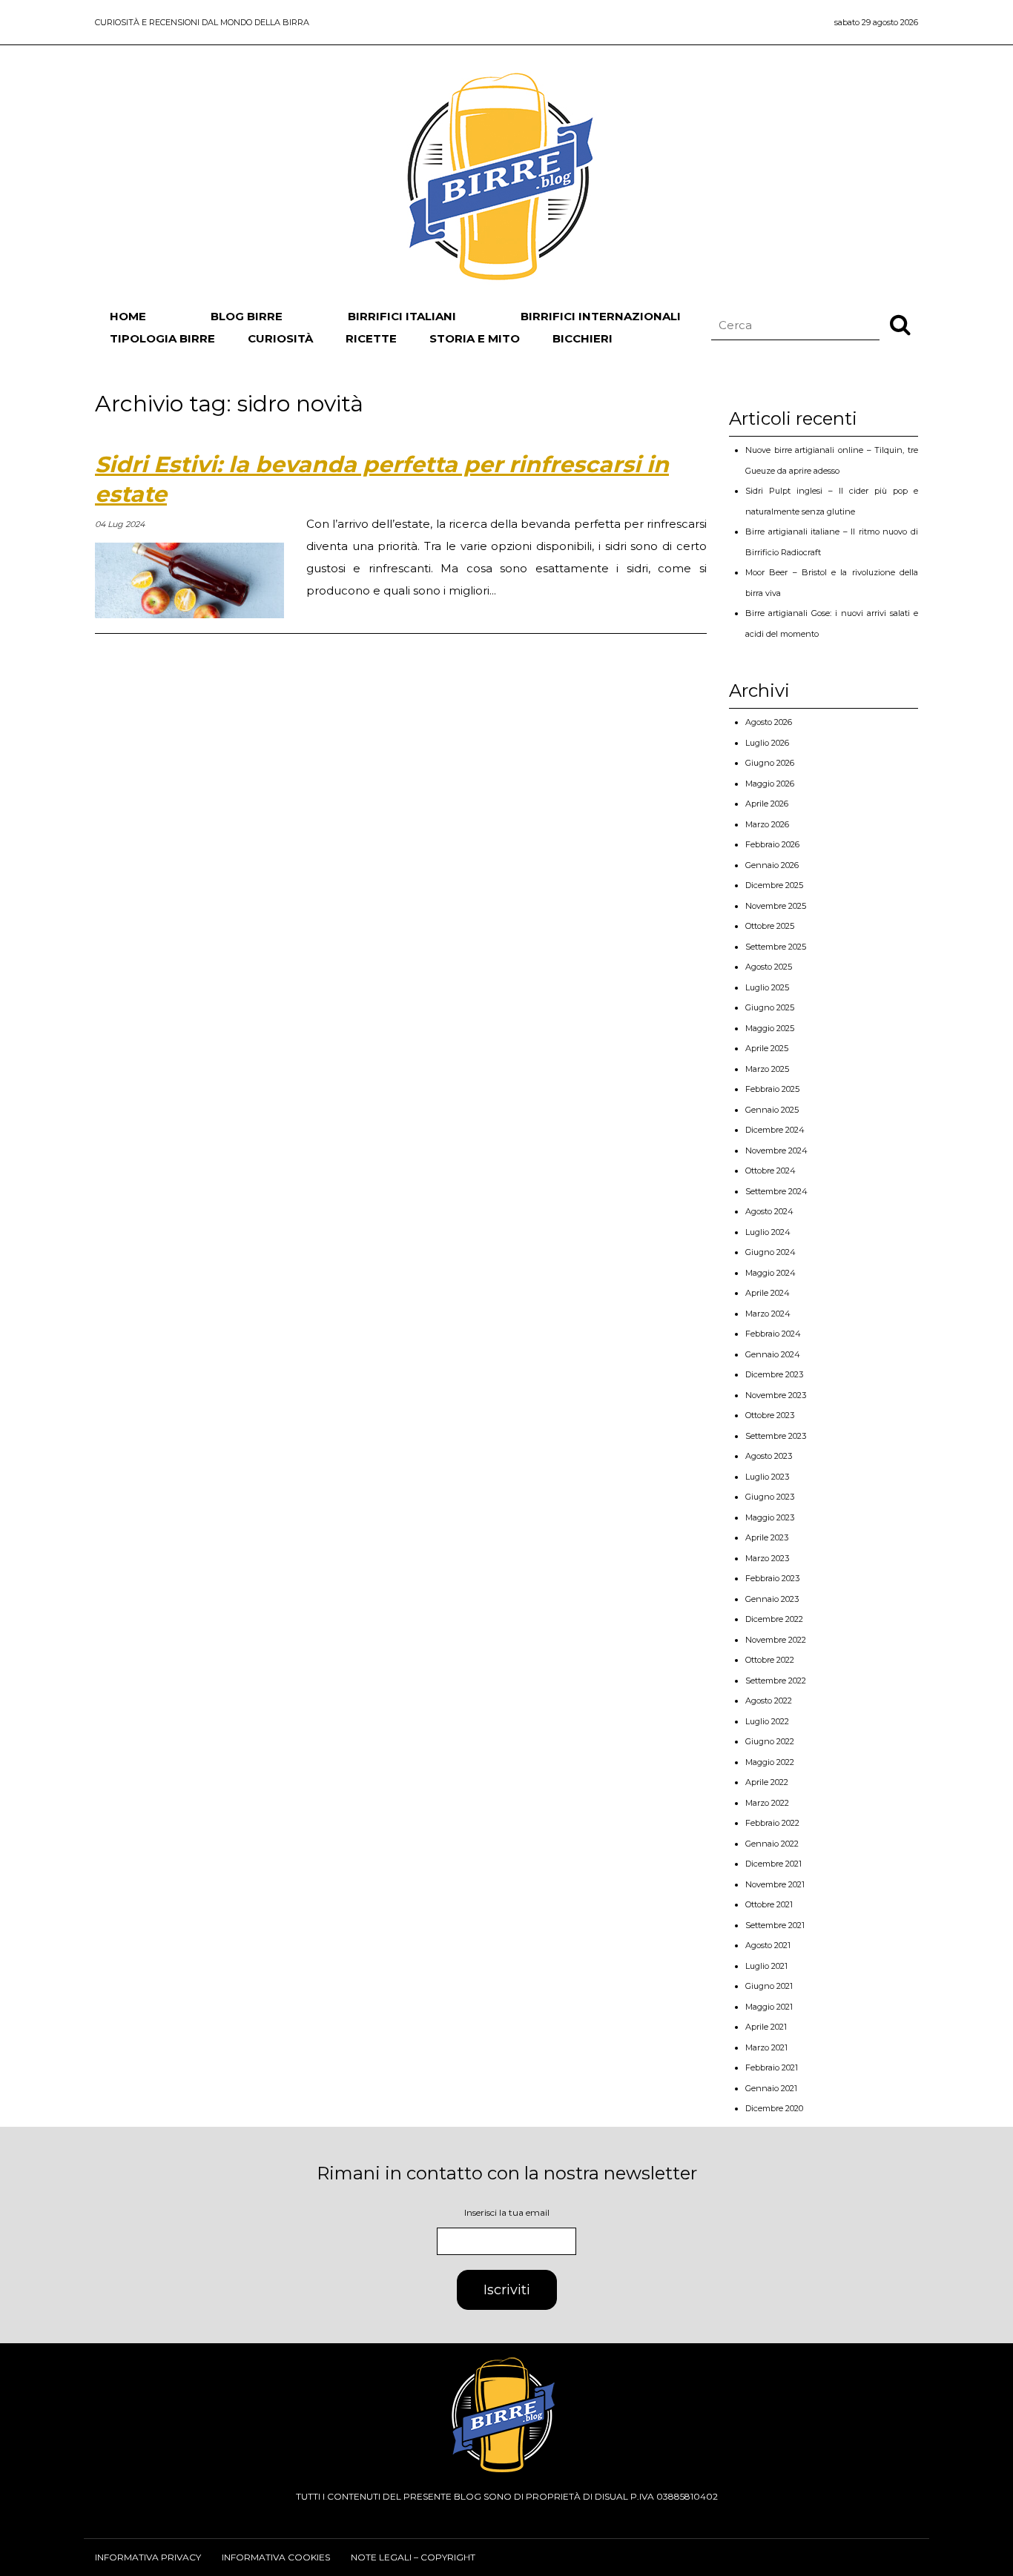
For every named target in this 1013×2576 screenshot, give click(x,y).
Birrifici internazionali (601, 316)
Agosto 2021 (768, 1945)
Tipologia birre (162, 338)
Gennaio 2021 (771, 2088)
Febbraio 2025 (772, 1089)
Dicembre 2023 (774, 1374)
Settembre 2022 (776, 1681)
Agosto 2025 (769, 967)
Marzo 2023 (767, 1558)
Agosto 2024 (769, 1211)
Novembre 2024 (776, 1150)
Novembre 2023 (776, 1395)
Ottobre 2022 (770, 1660)
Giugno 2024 (771, 1252)
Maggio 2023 (770, 1517)
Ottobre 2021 (769, 1904)
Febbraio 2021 (772, 2067)
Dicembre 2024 (775, 1130)
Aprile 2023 (767, 1537)
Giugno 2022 (770, 1741)
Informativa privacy (148, 2557)
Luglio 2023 (767, 1477)
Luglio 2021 (766, 1966)
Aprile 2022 (767, 1782)
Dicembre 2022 (774, 1619)
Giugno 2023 (770, 1497)
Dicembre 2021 (773, 1864)
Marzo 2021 (766, 2047)
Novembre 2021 (775, 1884)
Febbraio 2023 (772, 1578)
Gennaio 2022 (772, 1844)
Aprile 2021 (766, 2027)
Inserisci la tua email (507, 2212)
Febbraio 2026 (772, 844)
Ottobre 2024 (771, 1171)
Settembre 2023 (776, 1436)
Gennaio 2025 (772, 1110)
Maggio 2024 (771, 1273)
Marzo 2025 (767, 1069)
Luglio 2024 (768, 1232)
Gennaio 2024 (773, 1354)
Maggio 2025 (770, 1028)
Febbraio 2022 (772, 1823)
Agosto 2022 (769, 1701)
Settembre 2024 (776, 1191)
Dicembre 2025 (774, 885)
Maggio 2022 (770, 1762)
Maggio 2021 (769, 2007)
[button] (900, 324)
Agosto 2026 (769, 722)
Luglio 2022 (767, 1721)
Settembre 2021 (775, 1925)
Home (128, 316)
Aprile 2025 (767, 1048)
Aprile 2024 (768, 1293)
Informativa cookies (276, 2557)
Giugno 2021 (769, 1986)
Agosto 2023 (769, 1456)
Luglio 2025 (767, 987)
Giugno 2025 (770, 1007)
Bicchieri (583, 338)
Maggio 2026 (770, 784)
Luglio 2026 (767, 743)
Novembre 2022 (776, 1640)
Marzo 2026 (767, 824)
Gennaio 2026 (772, 865)
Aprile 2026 (767, 804)
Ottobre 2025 (770, 926)
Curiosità (280, 338)
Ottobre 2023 (770, 1415)
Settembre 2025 (776, 947)
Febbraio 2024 (773, 1334)
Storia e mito (475, 338)
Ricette (371, 338)
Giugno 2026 (770, 763)
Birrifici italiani (402, 316)
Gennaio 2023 (772, 1599)
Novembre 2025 (776, 906)
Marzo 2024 (768, 1314)
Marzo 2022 (767, 1803)
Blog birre (247, 316)
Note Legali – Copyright (413, 2557)
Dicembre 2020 (774, 2108)
